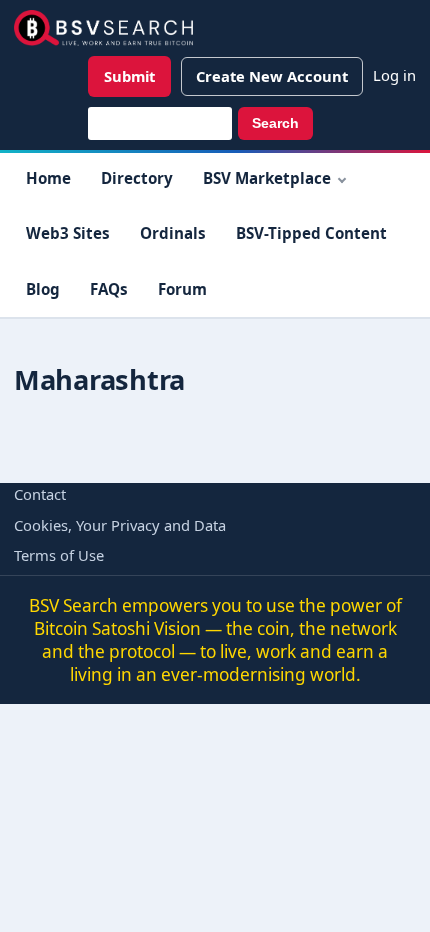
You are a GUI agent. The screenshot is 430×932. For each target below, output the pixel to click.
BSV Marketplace (267, 178)
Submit (129, 76)
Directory (137, 178)
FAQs (109, 289)
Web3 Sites (68, 233)
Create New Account (272, 76)
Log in (394, 75)
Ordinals (173, 233)
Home (48, 178)
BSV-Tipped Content (311, 233)
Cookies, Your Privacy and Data (120, 525)
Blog (43, 289)
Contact (40, 494)
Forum (182, 289)
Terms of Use (59, 555)
